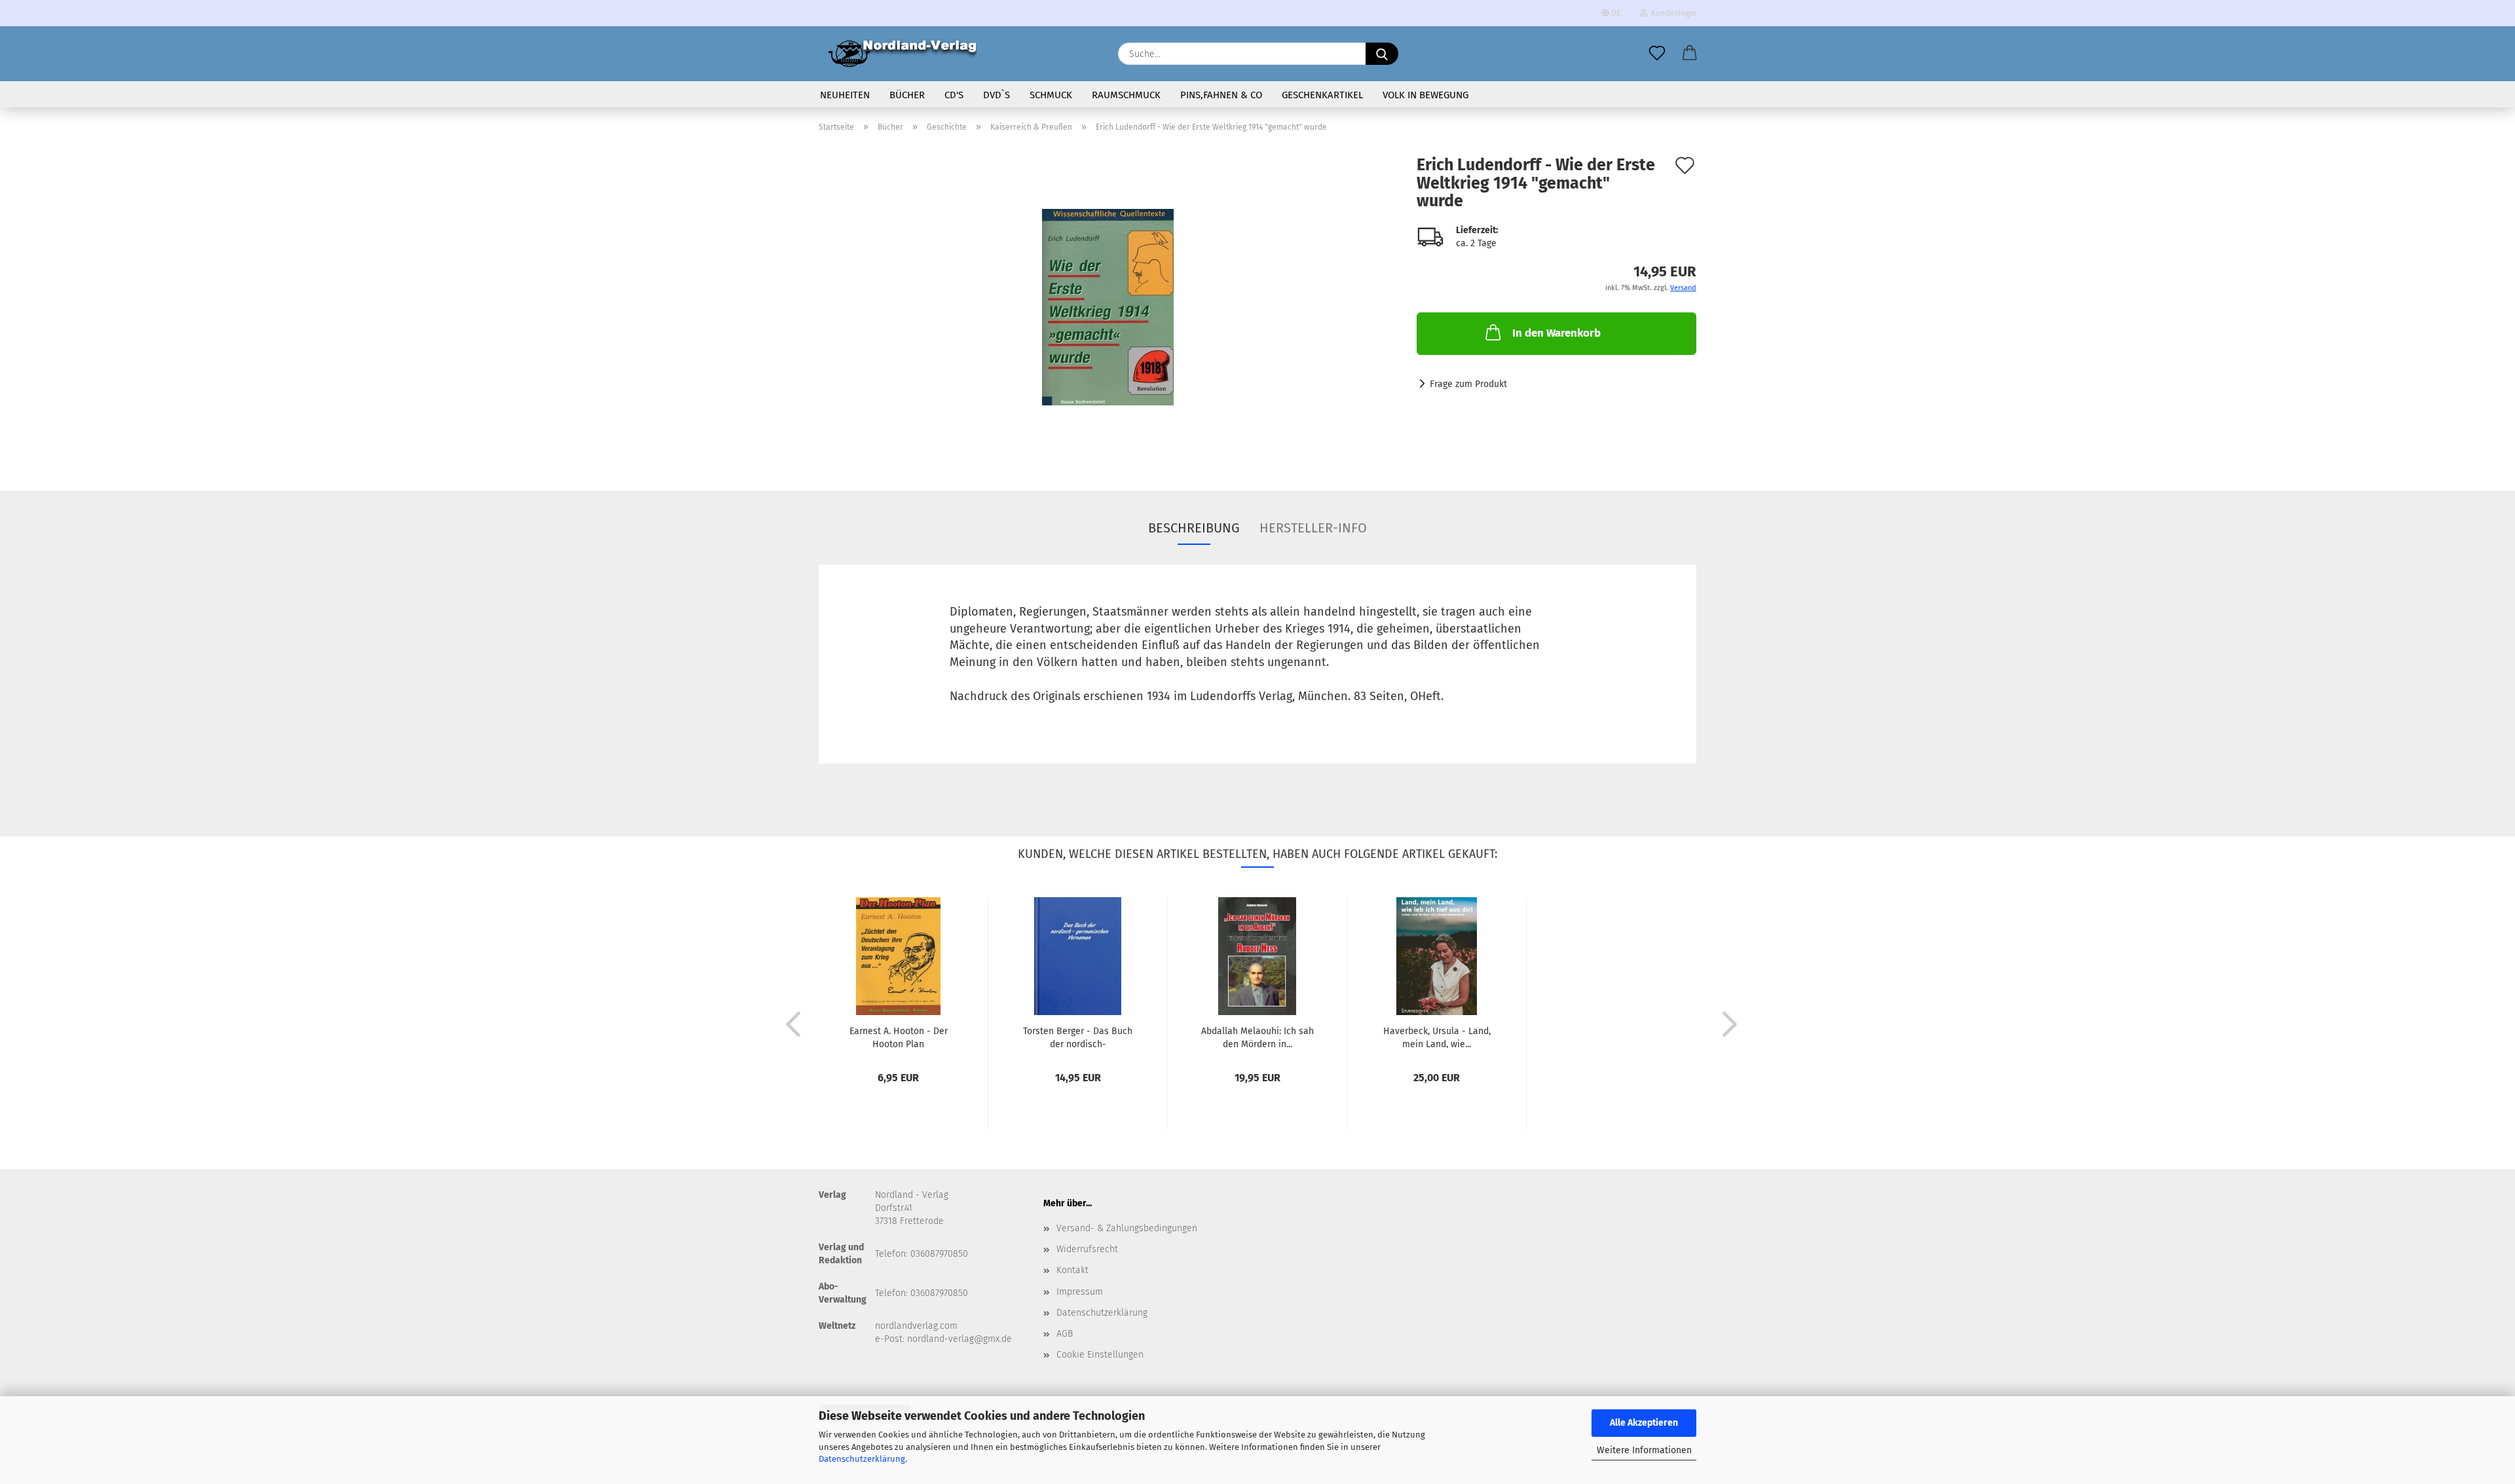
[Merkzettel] (1657, 54)
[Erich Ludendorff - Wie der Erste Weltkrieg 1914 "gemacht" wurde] (1108, 307)
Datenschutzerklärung (862, 1459)
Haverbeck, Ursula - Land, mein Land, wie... (1437, 1037)
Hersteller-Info (1313, 528)
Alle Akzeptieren (1644, 1423)
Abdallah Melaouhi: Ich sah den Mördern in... (1257, 1037)
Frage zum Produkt (1468, 384)
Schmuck (1051, 95)
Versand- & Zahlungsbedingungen (1127, 1228)
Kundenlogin (1672, 13)
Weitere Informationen (1644, 1450)
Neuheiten (845, 95)
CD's (954, 95)
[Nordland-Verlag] (903, 54)
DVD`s (997, 95)
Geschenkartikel (1322, 95)
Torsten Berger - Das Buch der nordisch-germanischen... (1078, 1037)
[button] (1690, 54)
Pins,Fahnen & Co (1221, 95)
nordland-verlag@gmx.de (959, 1339)
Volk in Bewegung (1425, 95)
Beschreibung (1194, 528)
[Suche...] (1382, 54)
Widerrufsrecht (1087, 1249)
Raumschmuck (1126, 95)
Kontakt (1072, 1270)
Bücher (907, 95)
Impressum (1080, 1292)
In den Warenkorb (1556, 333)
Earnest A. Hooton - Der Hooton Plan (899, 1037)
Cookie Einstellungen (1100, 1355)
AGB (1065, 1334)
